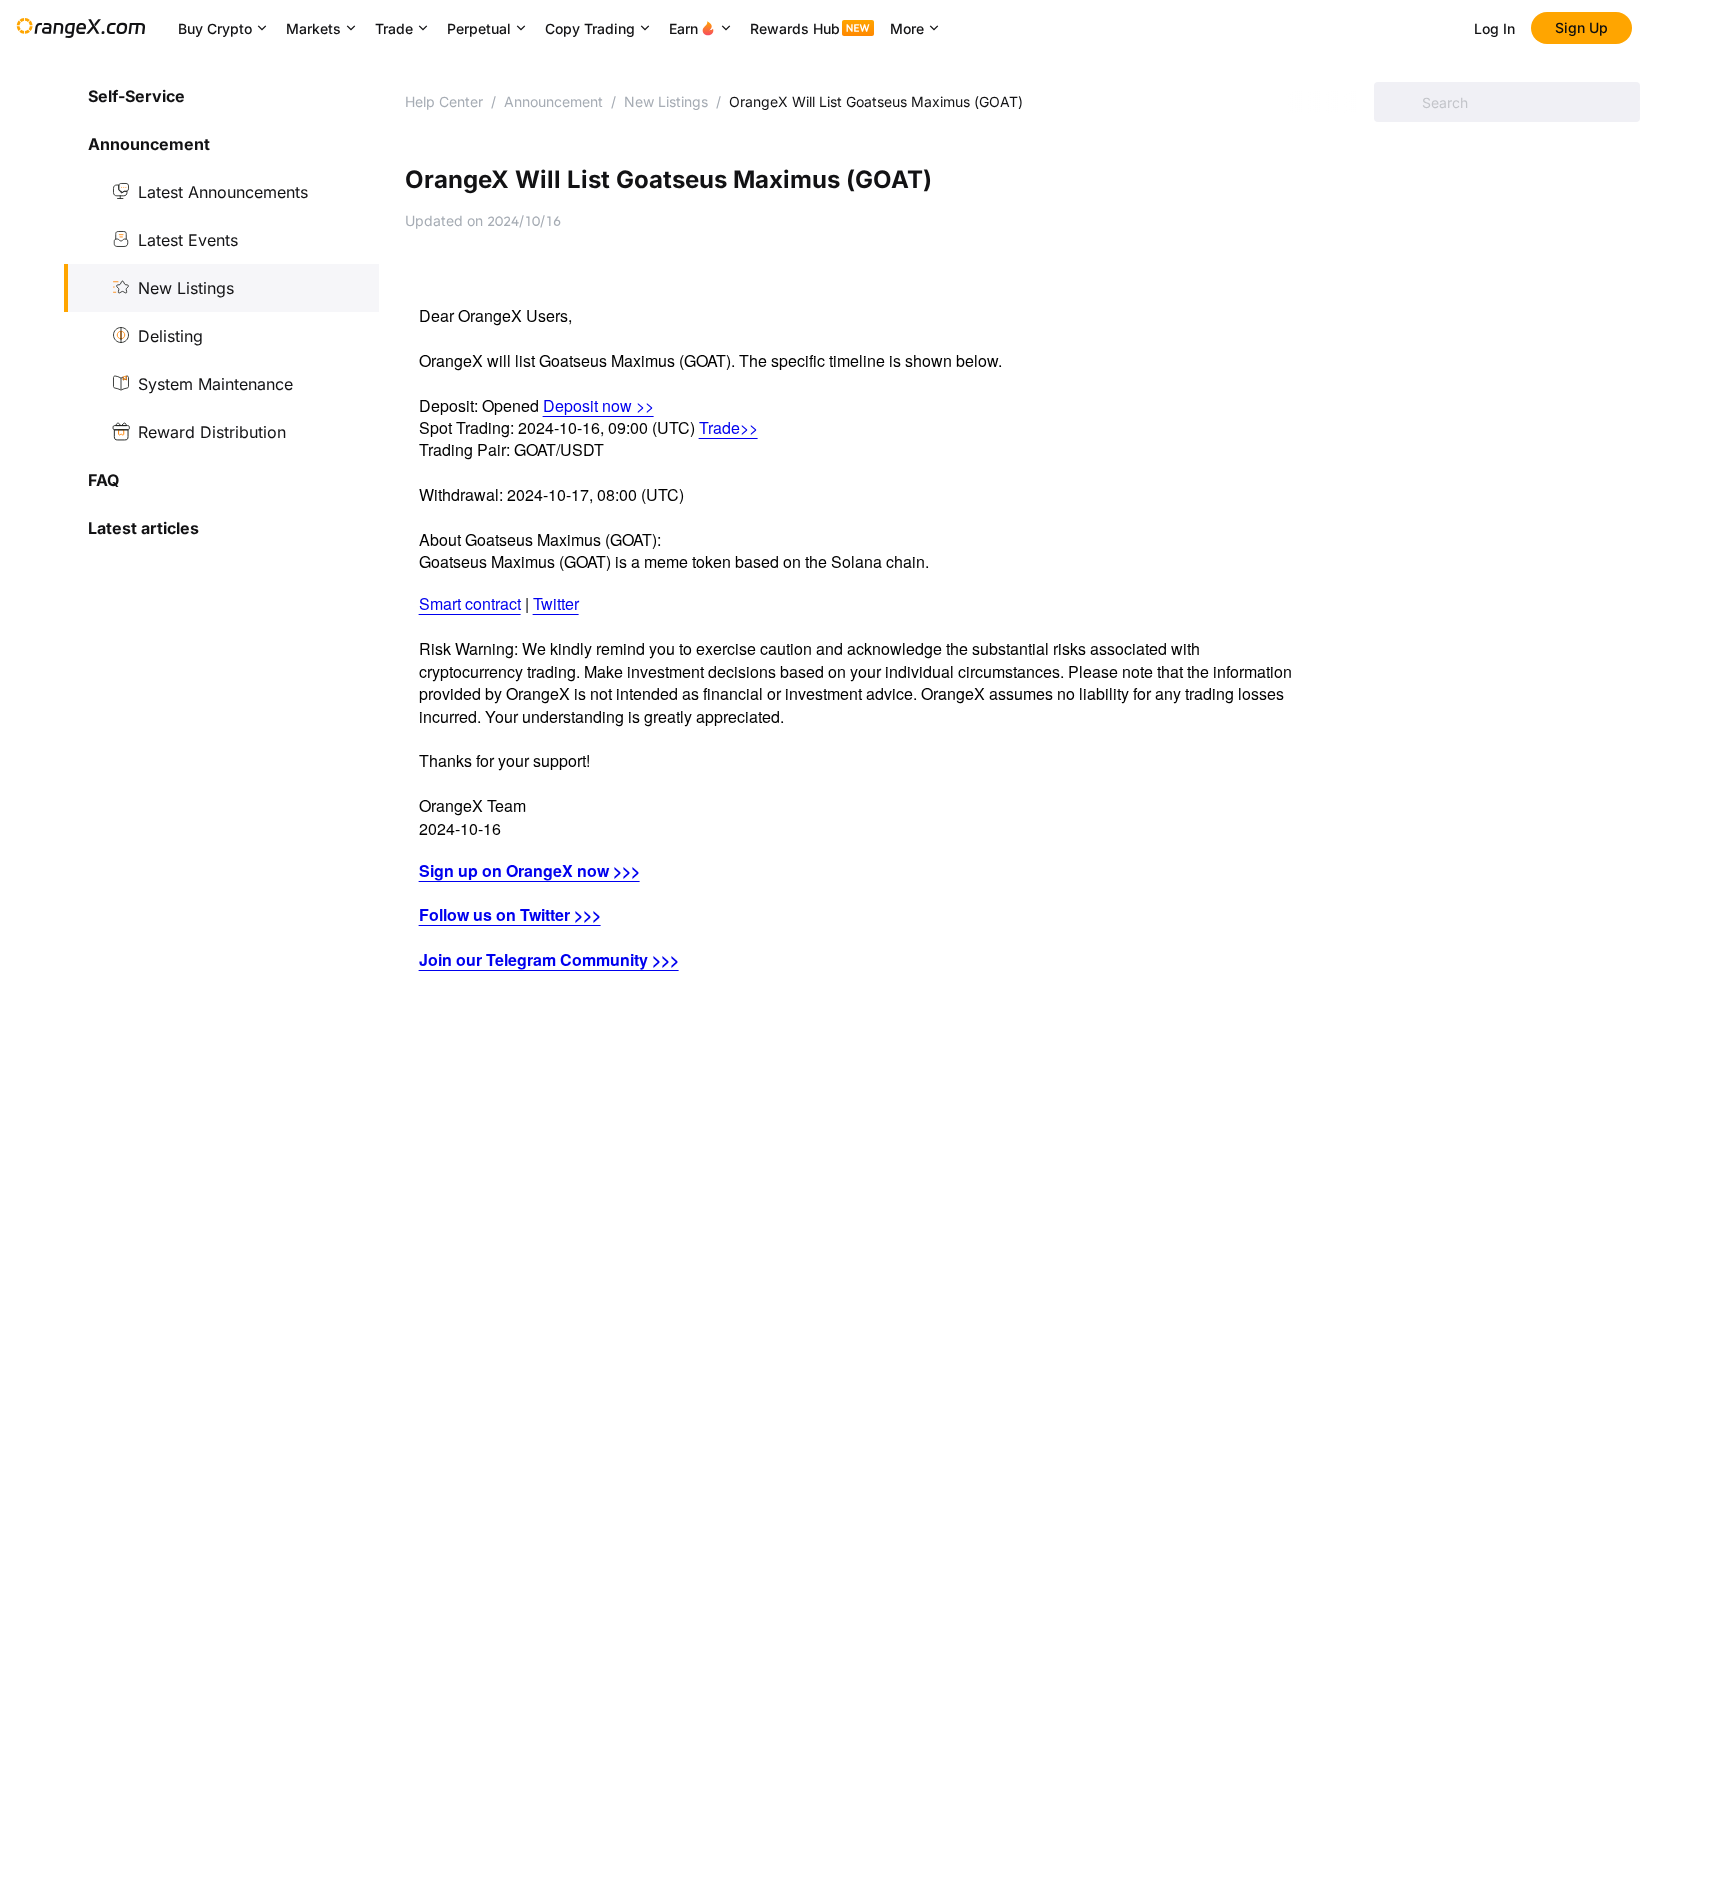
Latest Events (188, 240)
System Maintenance (215, 384)
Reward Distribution (212, 432)
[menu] (221, 312)
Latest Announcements (223, 192)
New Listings (186, 288)
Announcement (553, 101)
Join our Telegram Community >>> (549, 959)
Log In (1494, 28)
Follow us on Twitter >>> (510, 914)
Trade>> (728, 427)
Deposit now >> (598, 405)
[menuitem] (221, 96)
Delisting (170, 336)
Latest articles (143, 528)
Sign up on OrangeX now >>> (529, 870)
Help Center (444, 101)
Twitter (556, 603)
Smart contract (470, 603)
